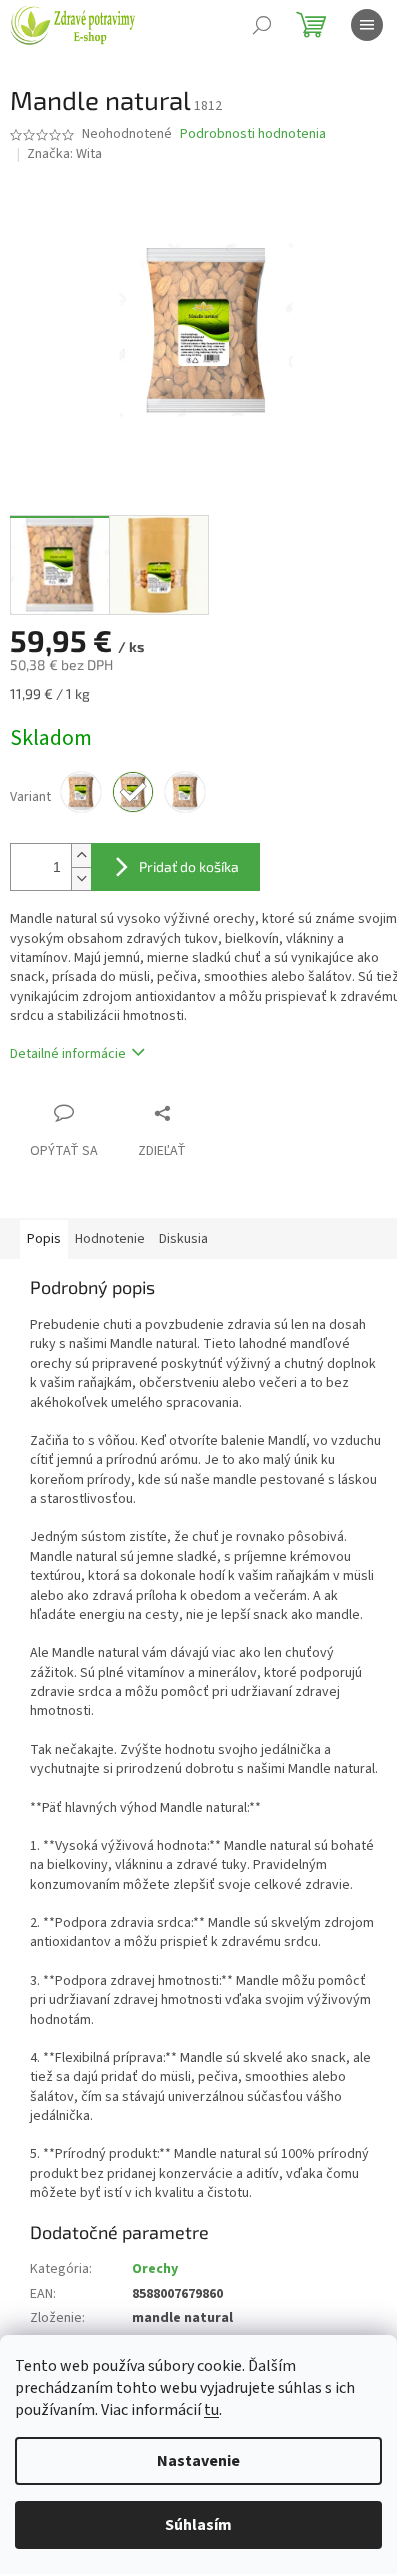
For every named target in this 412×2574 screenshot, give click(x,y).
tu (211, 2410)
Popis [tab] (44, 1239)
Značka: (64, 154)
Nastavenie (198, 2461)
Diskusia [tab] (183, 1239)
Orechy (155, 2269)
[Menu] (367, 25)
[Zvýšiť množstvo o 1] (81, 855)
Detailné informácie (68, 1054)
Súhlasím (198, 2525)
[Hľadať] (262, 25)
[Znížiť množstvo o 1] (81, 878)
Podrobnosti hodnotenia (253, 134)
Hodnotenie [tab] (110, 1239)
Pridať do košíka (189, 866)
